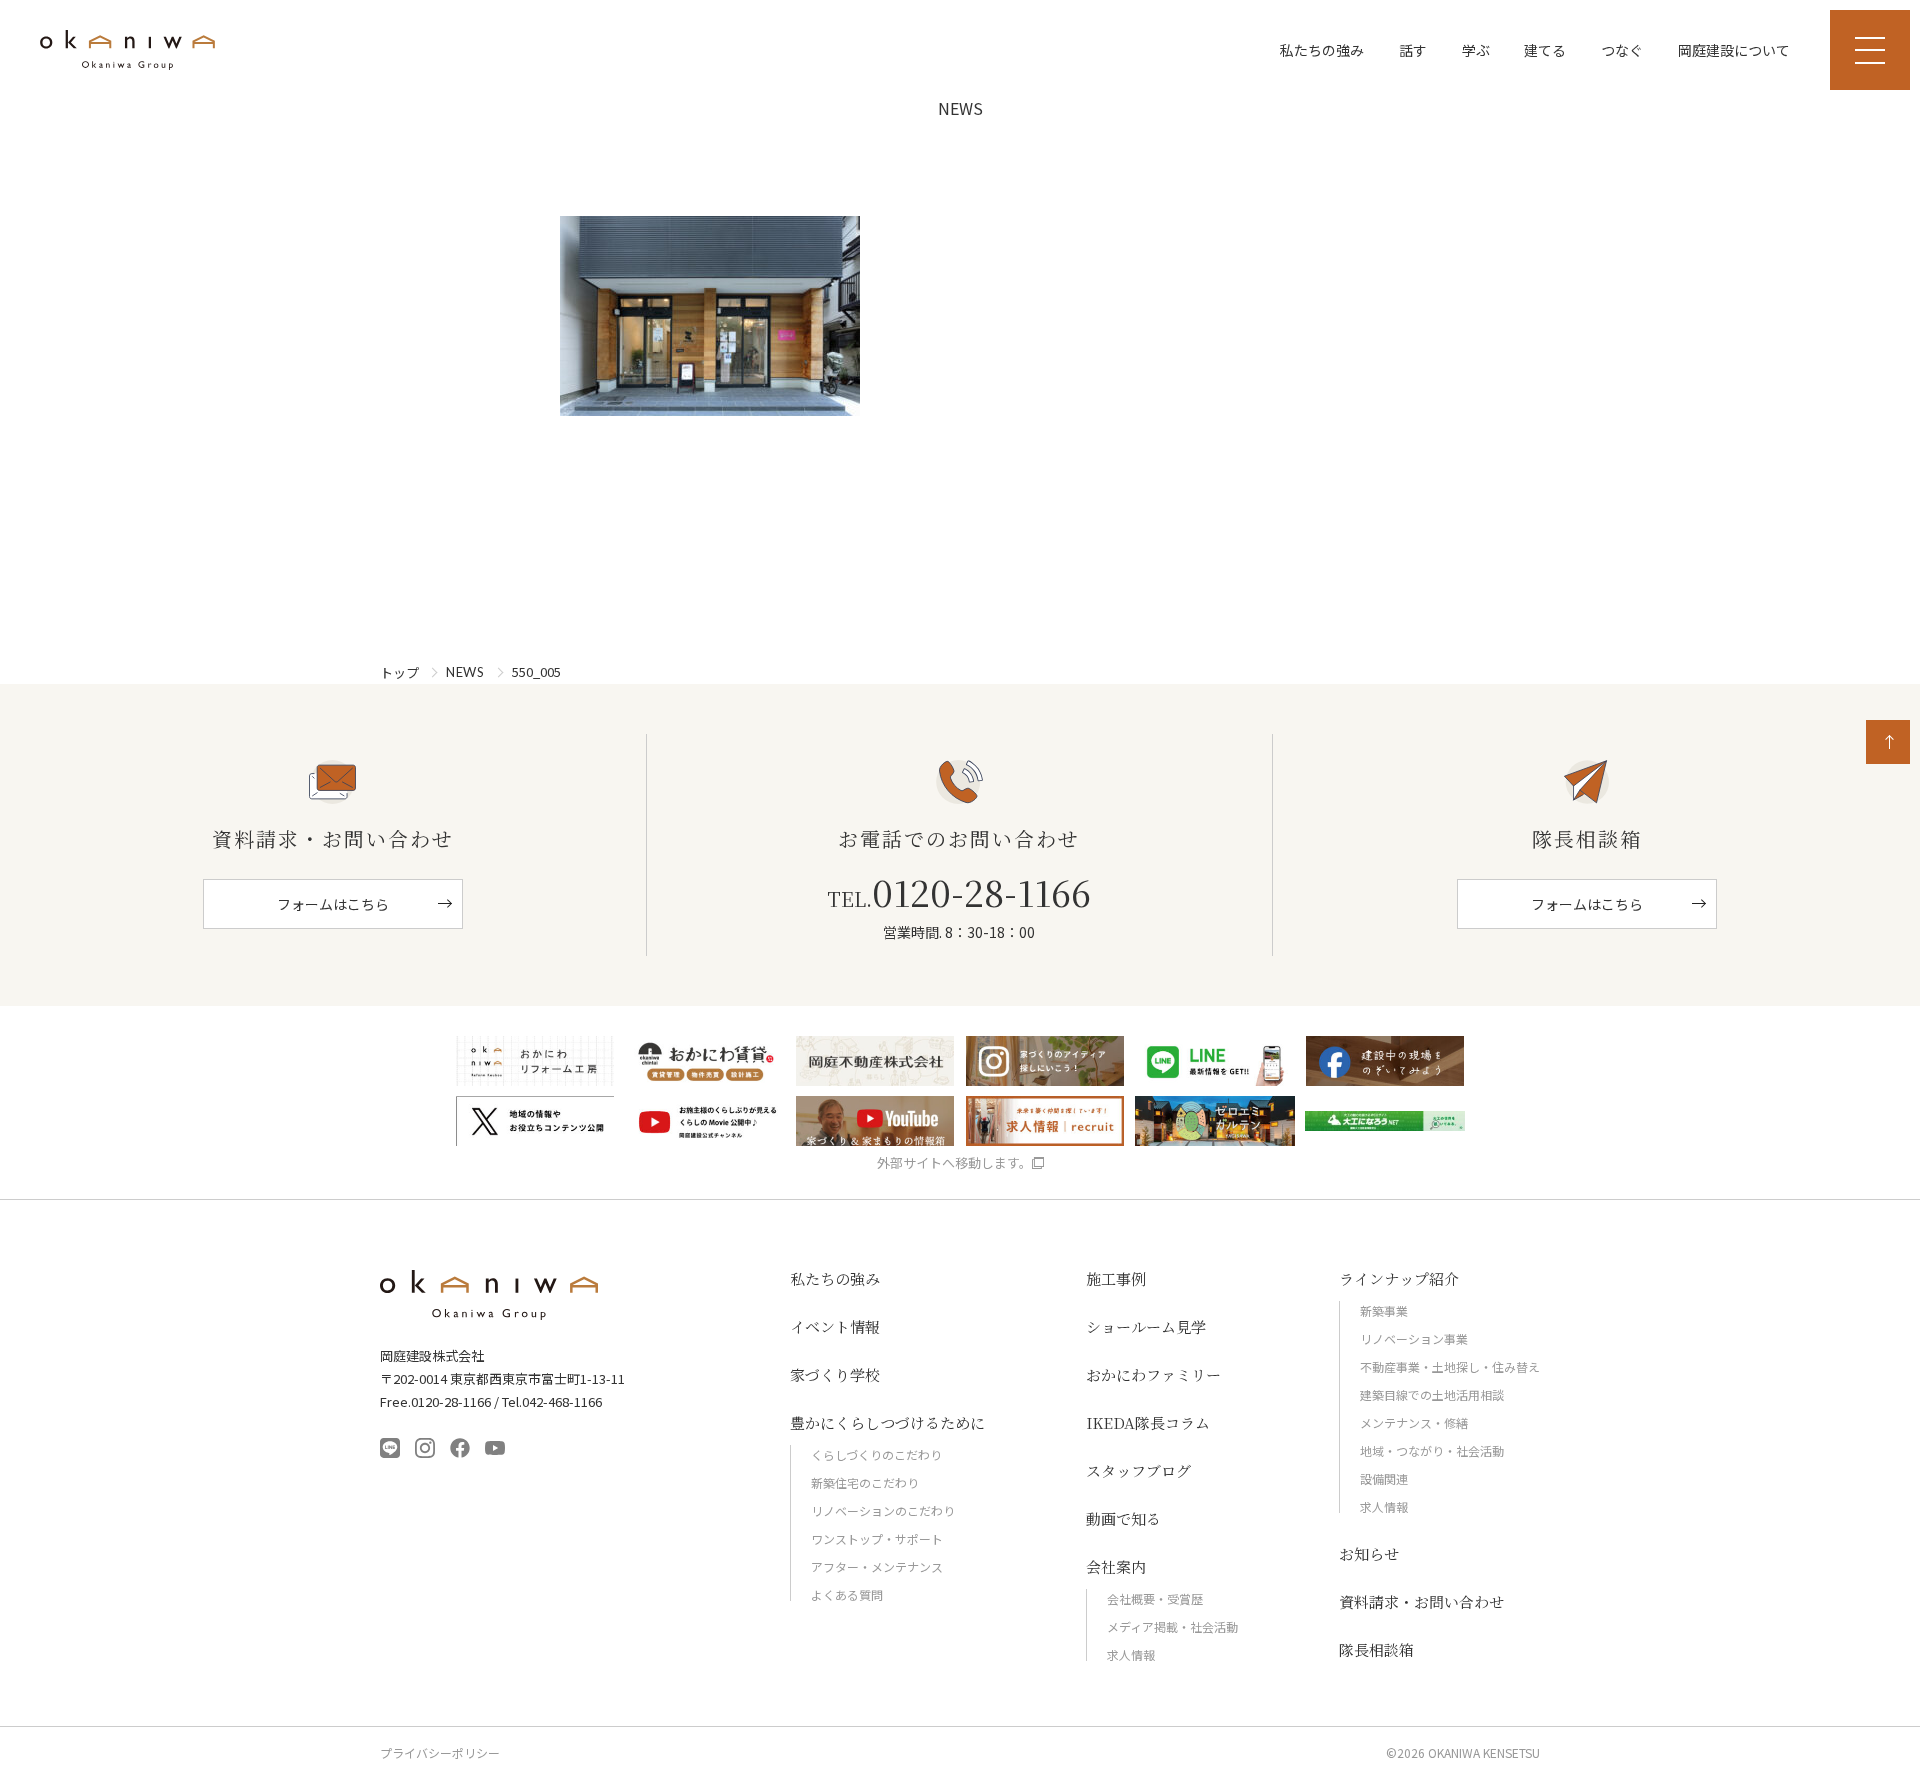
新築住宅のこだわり (865, 1482)
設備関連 (1384, 1478)
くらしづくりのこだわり (876, 1454)
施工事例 (1116, 1278)
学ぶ (1476, 50)
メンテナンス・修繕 (1414, 1422)
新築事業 (1384, 1310)
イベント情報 (835, 1326)
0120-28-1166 (959, 892)
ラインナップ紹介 (1399, 1278)
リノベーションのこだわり (883, 1510)
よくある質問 (847, 1594)
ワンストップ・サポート (877, 1538)
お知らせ (1369, 1553)
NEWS (465, 672)
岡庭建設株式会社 (490, 1295)
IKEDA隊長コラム (1148, 1422)
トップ (399, 672)
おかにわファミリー (1153, 1374)
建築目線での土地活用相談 (1432, 1394)
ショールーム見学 (1146, 1326)
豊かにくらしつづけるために (887, 1422)
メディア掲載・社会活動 (1172, 1626)
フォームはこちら (333, 904)
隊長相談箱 (1376, 1649)
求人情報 (1131, 1654)
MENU (1870, 50)
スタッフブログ (1138, 1470)
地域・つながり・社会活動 (1432, 1450)
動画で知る (1123, 1518)
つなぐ (1622, 50)
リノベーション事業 (1414, 1338)
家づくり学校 (835, 1374)
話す (1413, 50)
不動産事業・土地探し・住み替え (1450, 1366)
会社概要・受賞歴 (1155, 1598)
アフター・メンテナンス (877, 1566)
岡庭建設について (1734, 50)
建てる (1545, 50)
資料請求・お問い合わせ (1421, 1601)
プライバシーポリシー (440, 1753)
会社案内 (1116, 1566)
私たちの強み (1322, 50)
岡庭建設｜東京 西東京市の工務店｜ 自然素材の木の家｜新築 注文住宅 (127, 50)
